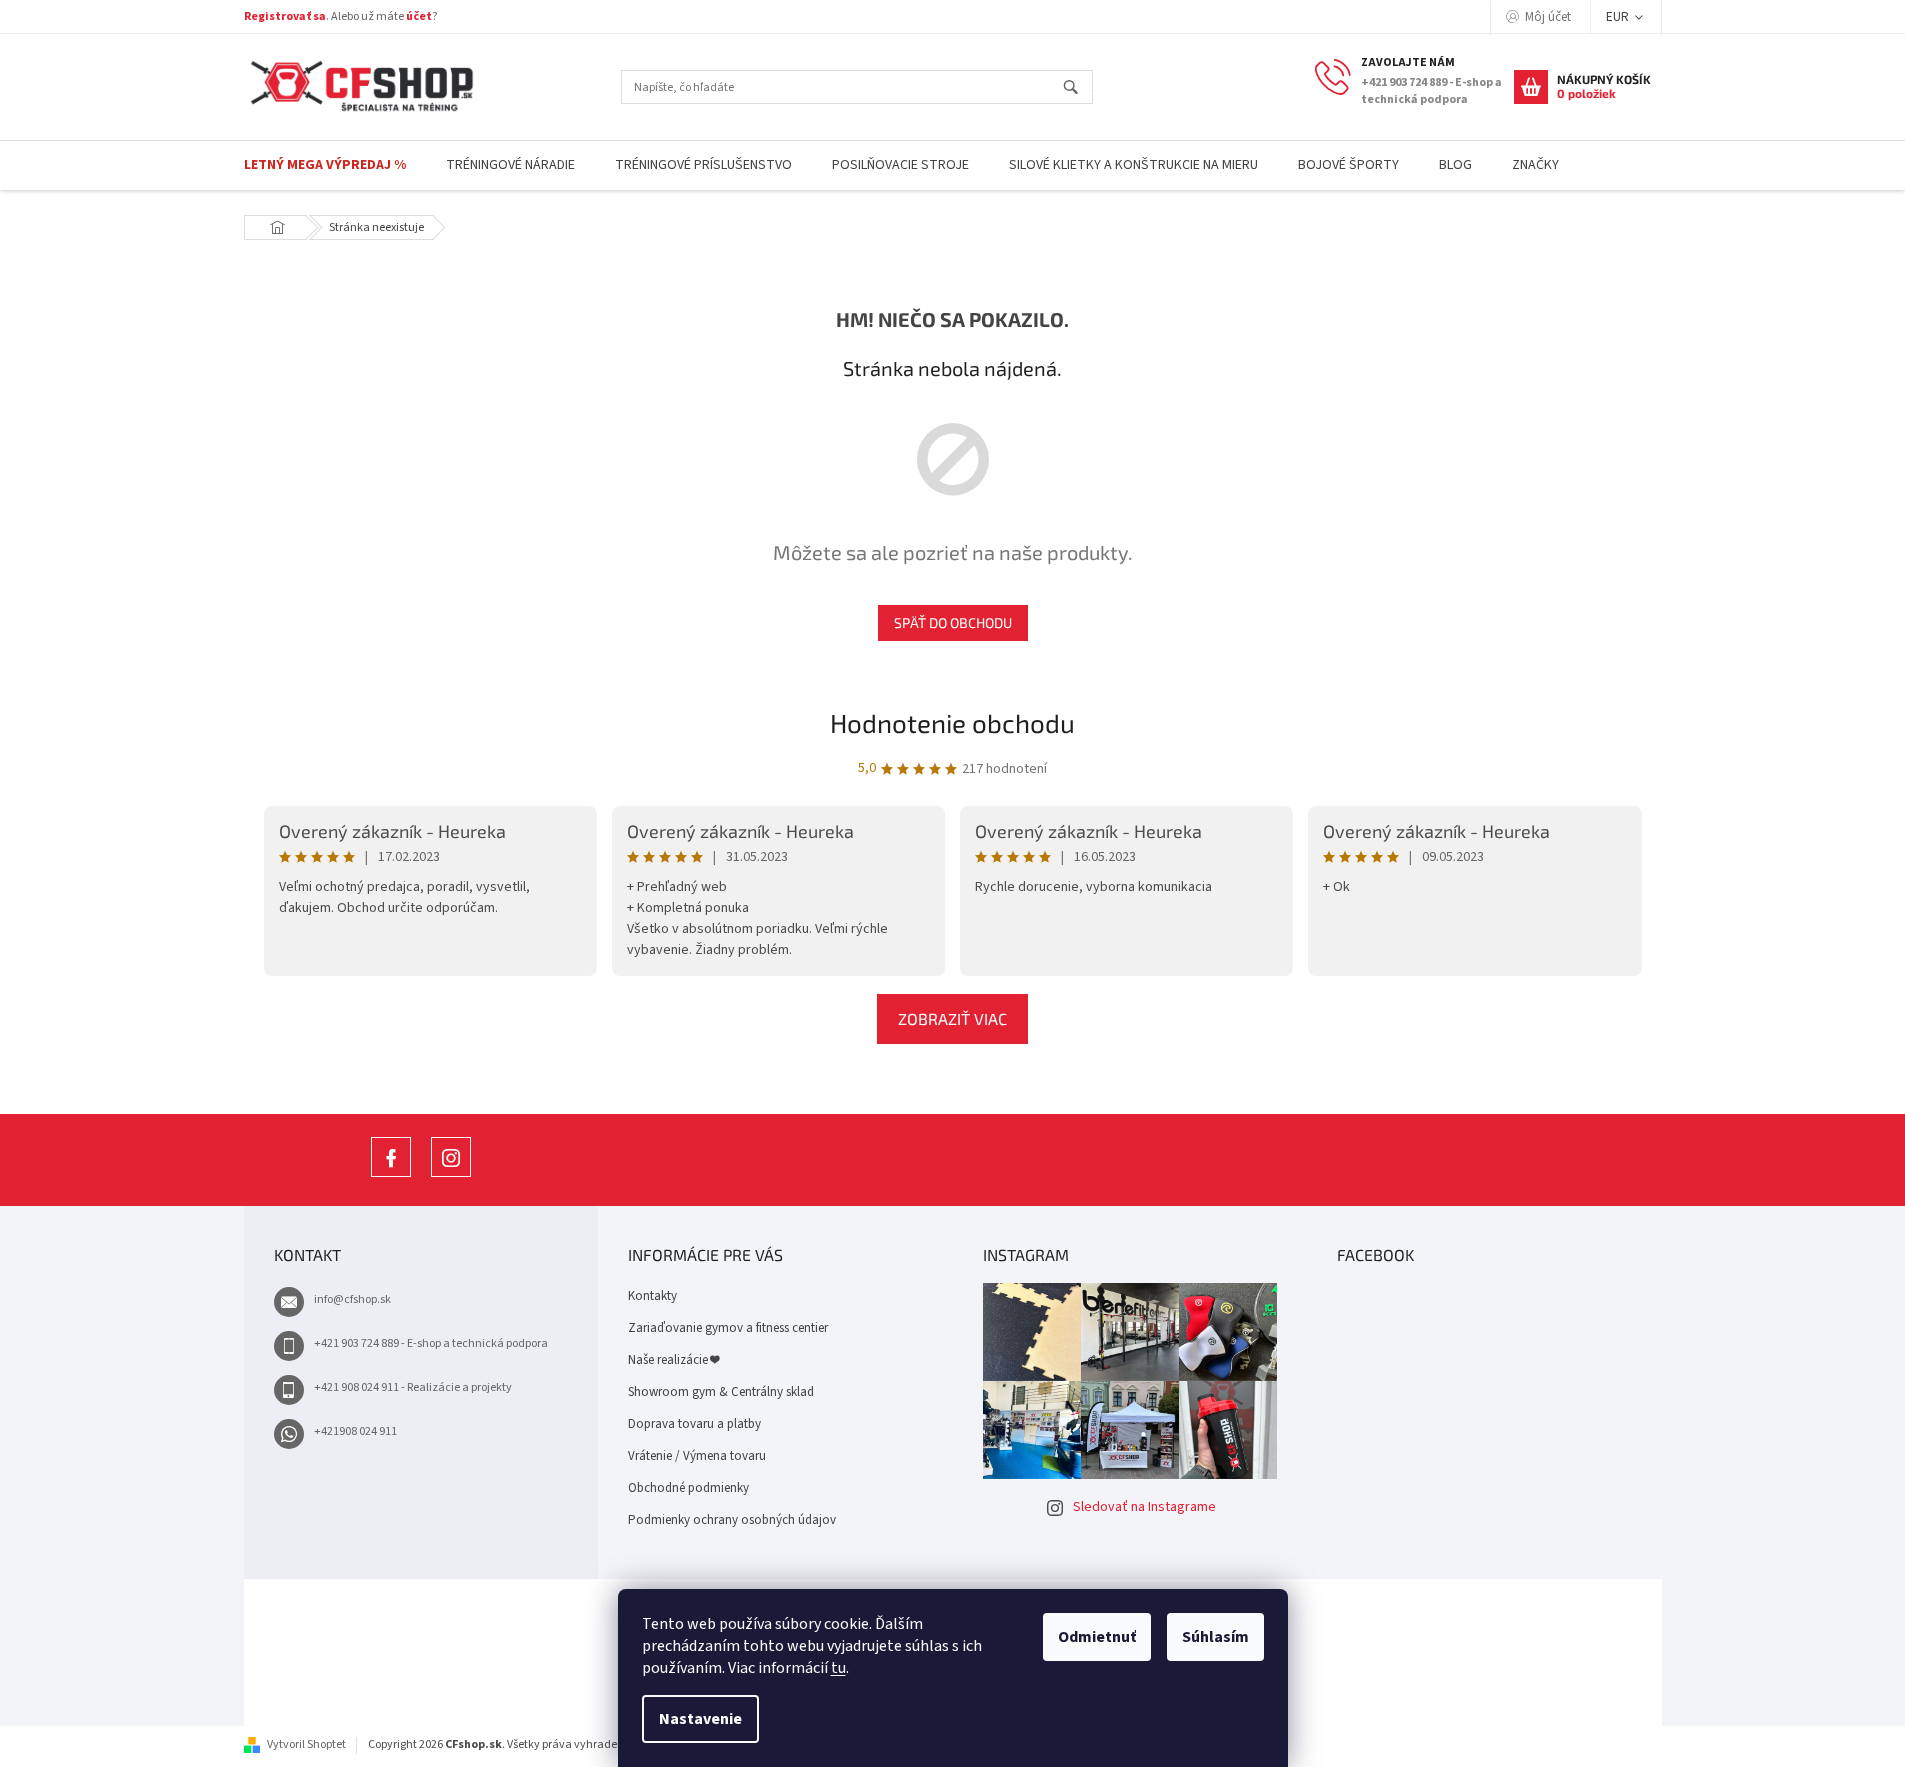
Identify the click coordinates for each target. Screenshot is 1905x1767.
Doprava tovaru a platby (694, 1424)
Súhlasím (1215, 1637)
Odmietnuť (1097, 1637)
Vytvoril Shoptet (306, 1744)
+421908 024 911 (355, 1431)
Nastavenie (700, 1719)
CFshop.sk (391, 1176)
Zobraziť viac (952, 1018)
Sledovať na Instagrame (1144, 1507)
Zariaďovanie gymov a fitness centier (728, 1328)
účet (419, 16)
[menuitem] (325, 165)
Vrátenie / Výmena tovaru (697, 1456)
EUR (1619, 17)
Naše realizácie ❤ (673, 1360)
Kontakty (652, 1296)
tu (838, 1668)
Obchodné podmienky (688, 1488)
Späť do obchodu (953, 622)
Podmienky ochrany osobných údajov (732, 1520)
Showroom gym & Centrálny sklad (721, 1392)
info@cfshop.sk (352, 1299)
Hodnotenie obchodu (952, 722)
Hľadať (1079, 88)
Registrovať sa (285, 16)
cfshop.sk (451, 1176)
